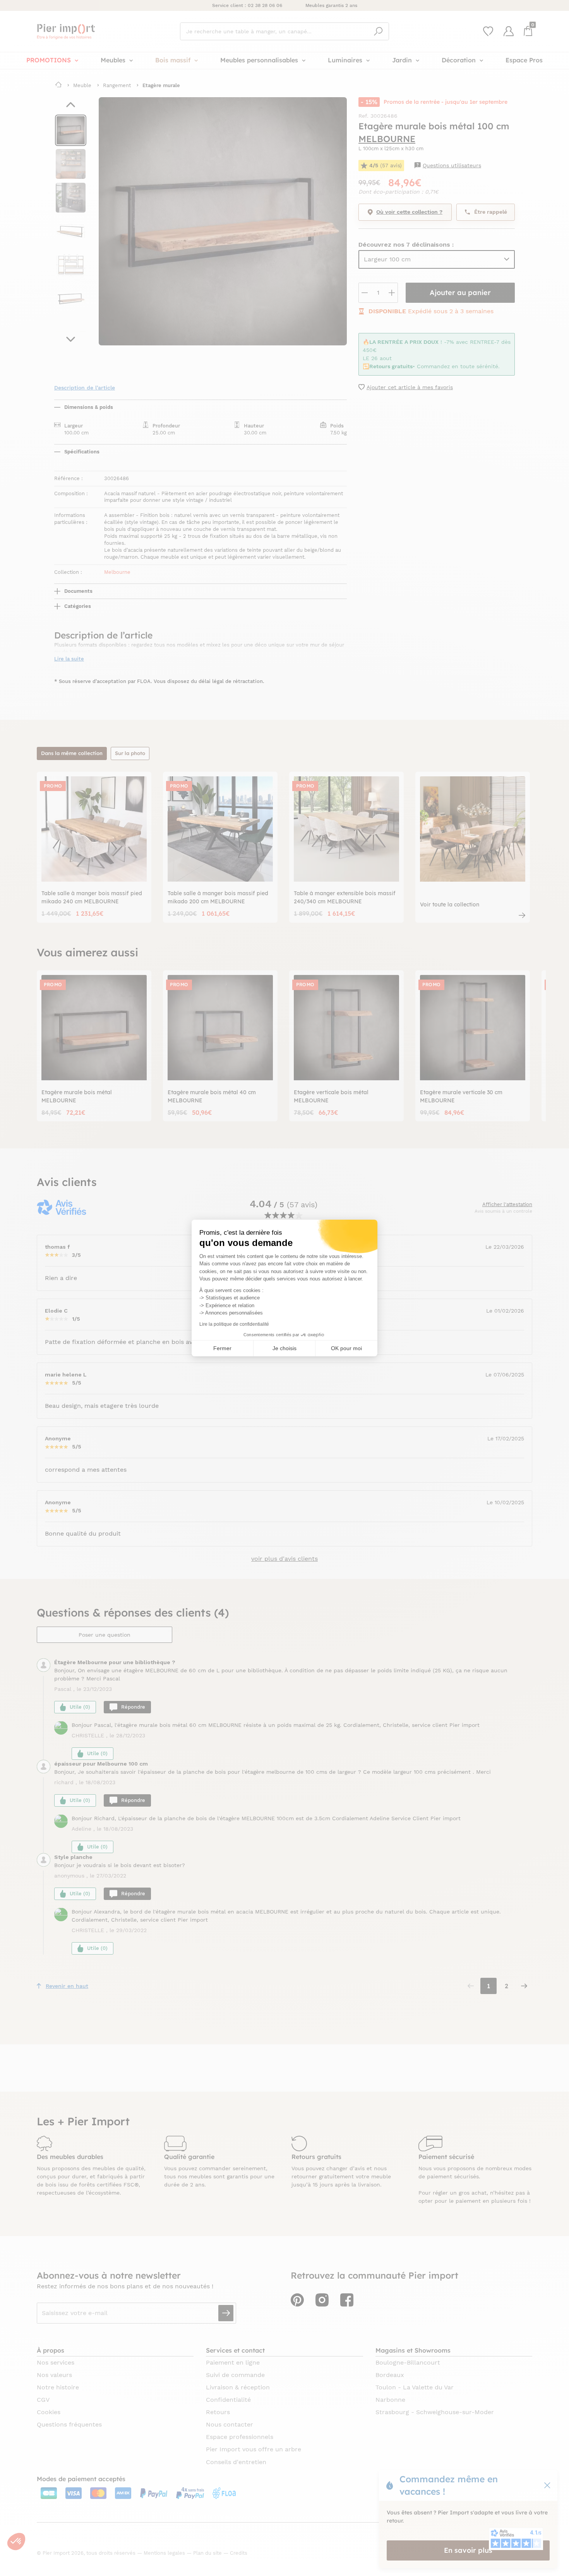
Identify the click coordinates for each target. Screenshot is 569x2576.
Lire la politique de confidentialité (234, 1324)
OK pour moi (346, 1348)
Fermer (222, 1348)
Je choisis (284, 1348)
